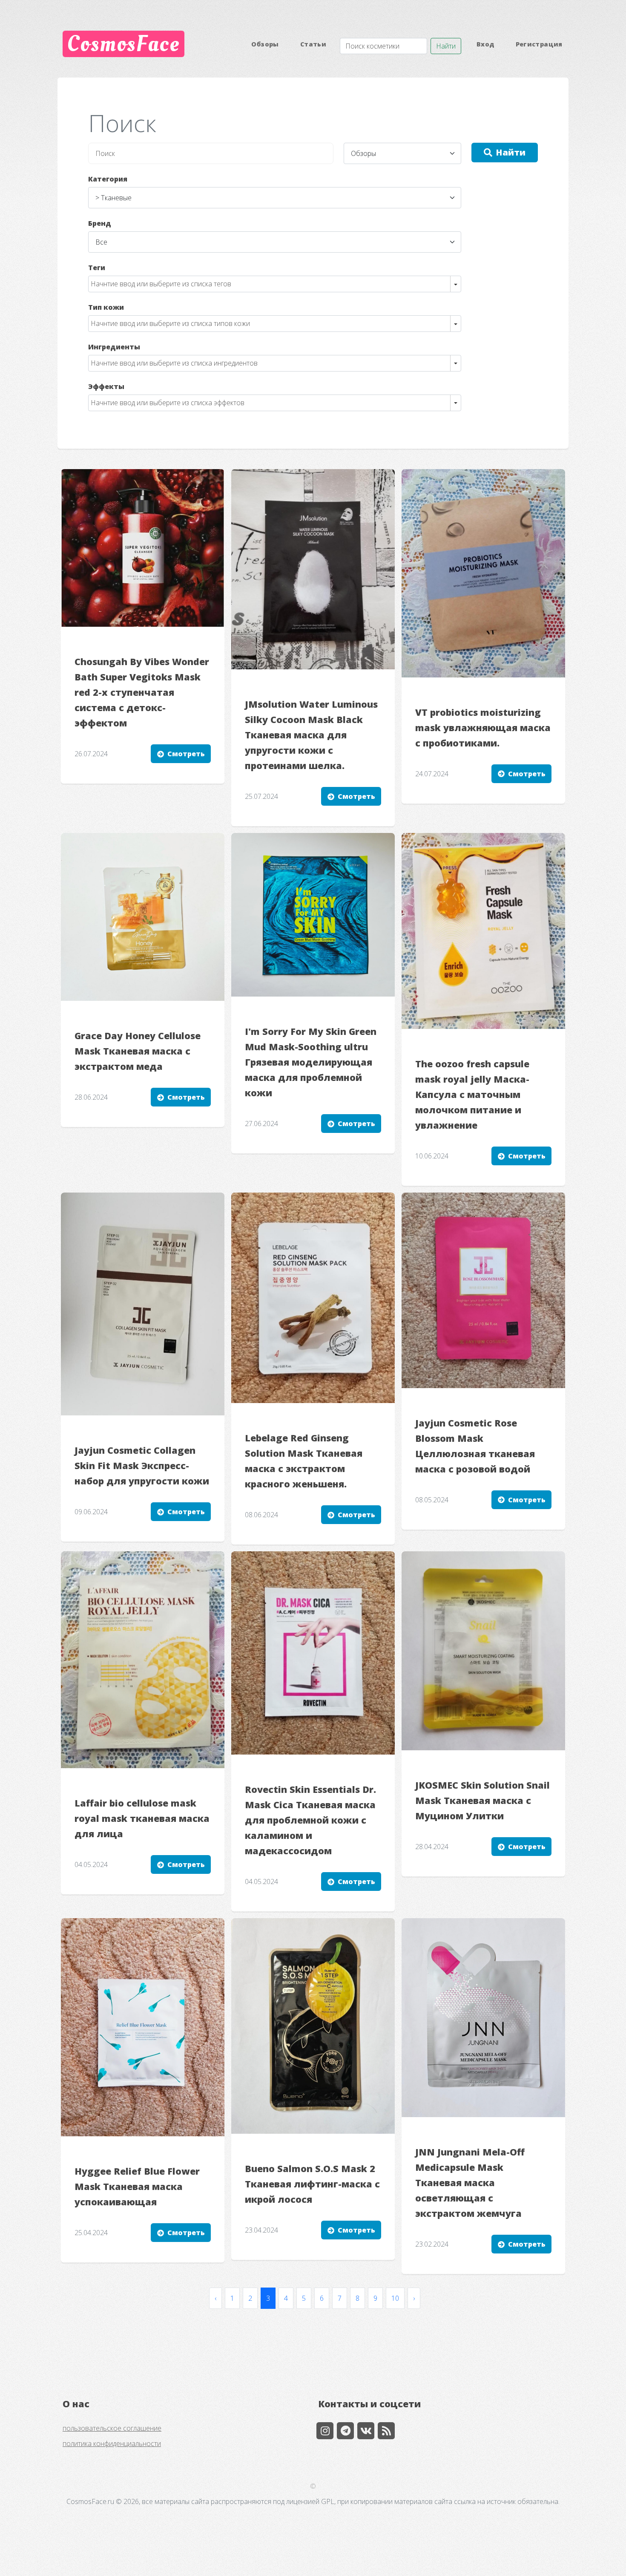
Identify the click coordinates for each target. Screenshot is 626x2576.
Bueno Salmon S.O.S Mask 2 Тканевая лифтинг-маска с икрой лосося (312, 2184)
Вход (485, 44)
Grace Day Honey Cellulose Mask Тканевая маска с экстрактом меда (138, 1051)
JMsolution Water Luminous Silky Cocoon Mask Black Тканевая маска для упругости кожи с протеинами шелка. (311, 735)
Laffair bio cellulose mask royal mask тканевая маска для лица (142, 1818)
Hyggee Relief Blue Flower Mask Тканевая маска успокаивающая (137, 2186)
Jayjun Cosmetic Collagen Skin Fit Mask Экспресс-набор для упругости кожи (142, 1465)
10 (395, 2298)
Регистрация (539, 44)
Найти (446, 46)
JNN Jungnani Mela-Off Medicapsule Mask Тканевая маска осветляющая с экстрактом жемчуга (470, 2183)
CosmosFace (123, 44)
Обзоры (265, 44)
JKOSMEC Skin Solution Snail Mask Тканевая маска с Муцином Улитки (482, 1800)
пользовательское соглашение (112, 2428)
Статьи (313, 44)
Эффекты (106, 386)
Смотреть (186, 754)
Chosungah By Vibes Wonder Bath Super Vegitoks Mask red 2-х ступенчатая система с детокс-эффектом (142, 692)
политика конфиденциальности (112, 2443)
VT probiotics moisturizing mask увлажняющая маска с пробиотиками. (483, 728)
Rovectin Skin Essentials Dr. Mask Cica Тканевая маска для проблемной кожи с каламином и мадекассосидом (310, 1820)
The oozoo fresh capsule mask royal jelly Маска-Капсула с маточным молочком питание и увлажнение (472, 1094)
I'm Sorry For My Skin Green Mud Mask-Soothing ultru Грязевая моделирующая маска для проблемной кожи (311, 1062)
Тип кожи (106, 307)
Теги (97, 268)
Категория (108, 179)
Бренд (100, 223)
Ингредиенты (114, 347)
